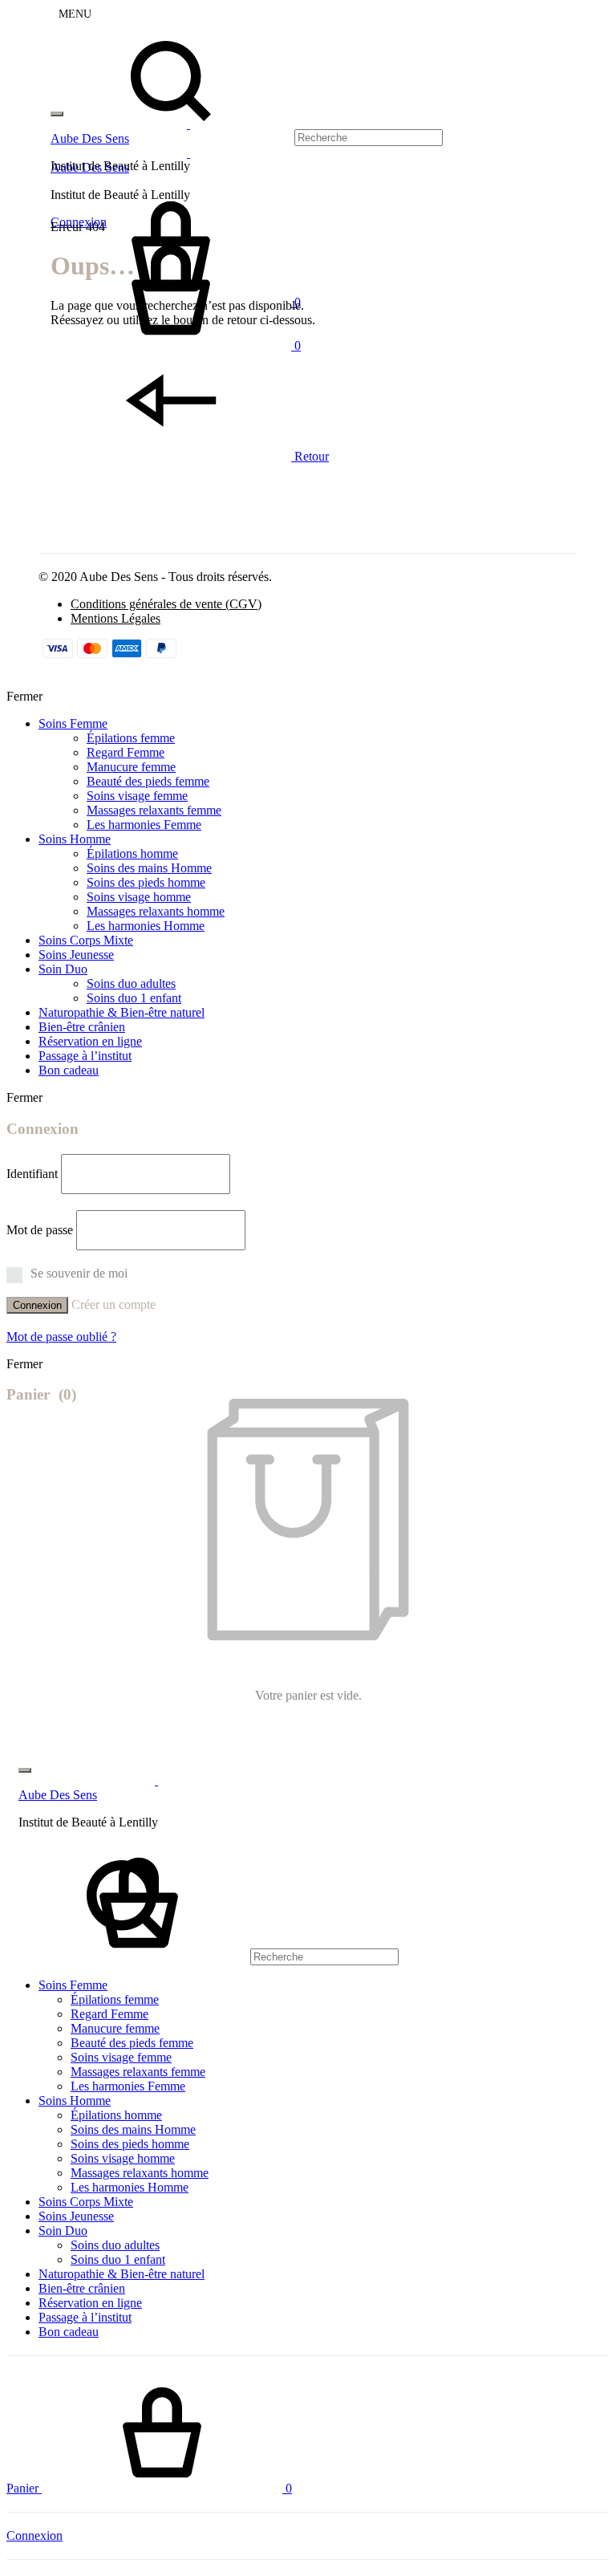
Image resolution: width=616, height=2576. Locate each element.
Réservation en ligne (90, 1041)
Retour (310, 456)
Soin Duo (63, 969)
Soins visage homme (139, 897)
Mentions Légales (115, 618)
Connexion (37, 1305)
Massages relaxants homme (156, 911)
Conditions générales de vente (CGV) (166, 604)
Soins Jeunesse (76, 955)
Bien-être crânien (82, 1027)
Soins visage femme (137, 796)
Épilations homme (132, 853)
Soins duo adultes (131, 983)
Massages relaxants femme (154, 810)
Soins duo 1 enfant (134, 998)
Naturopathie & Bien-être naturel (122, 1012)
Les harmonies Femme (144, 825)
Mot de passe (40, 1230)
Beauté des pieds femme (148, 781)
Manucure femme (131, 767)
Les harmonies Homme (146, 926)
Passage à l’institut (85, 1056)
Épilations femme (131, 738)
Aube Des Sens (90, 138)
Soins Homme (75, 839)
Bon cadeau (69, 1070)
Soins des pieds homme (146, 882)
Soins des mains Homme (149, 868)
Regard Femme (126, 752)
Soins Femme (73, 723)
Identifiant (32, 1174)
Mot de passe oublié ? (61, 1337)
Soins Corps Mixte (86, 940)
